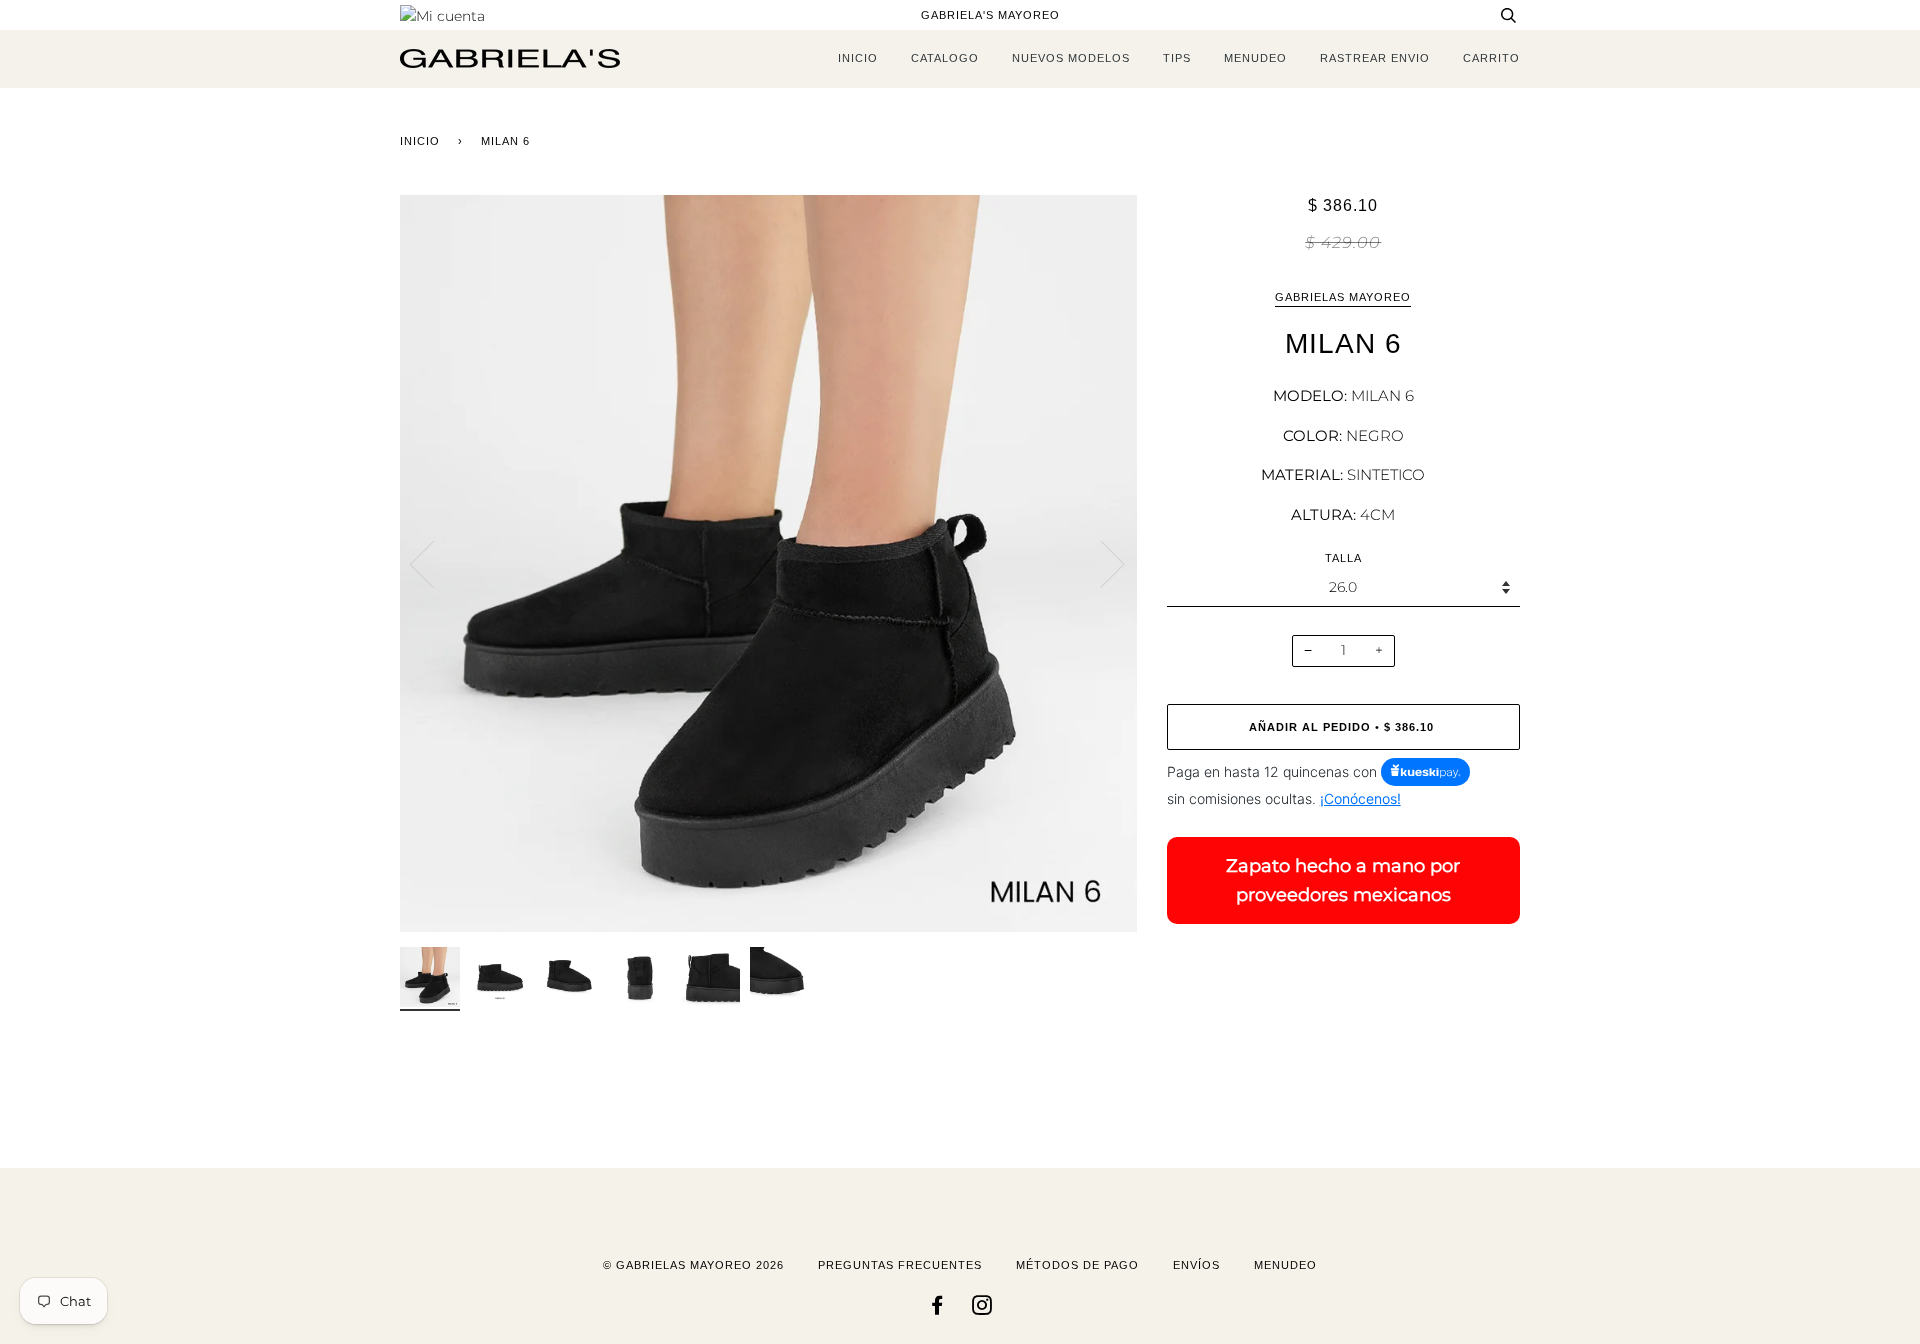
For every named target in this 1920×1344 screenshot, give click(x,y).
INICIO (858, 58)
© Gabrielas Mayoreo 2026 (693, 1265)
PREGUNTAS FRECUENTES (900, 1265)
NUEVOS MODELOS (1071, 58)
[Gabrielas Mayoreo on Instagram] (982, 1309)
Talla (1343, 558)
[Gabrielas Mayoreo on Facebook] (937, 1309)
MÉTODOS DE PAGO (1077, 1265)
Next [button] (1100, 563)
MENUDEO (1255, 58)
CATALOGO (945, 58)
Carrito (1491, 58)
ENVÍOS (1196, 1265)
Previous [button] (434, 563)
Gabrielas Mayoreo (1343, 297)
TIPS (1177, 58)
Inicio (420, 141)
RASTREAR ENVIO (1375, 58)
